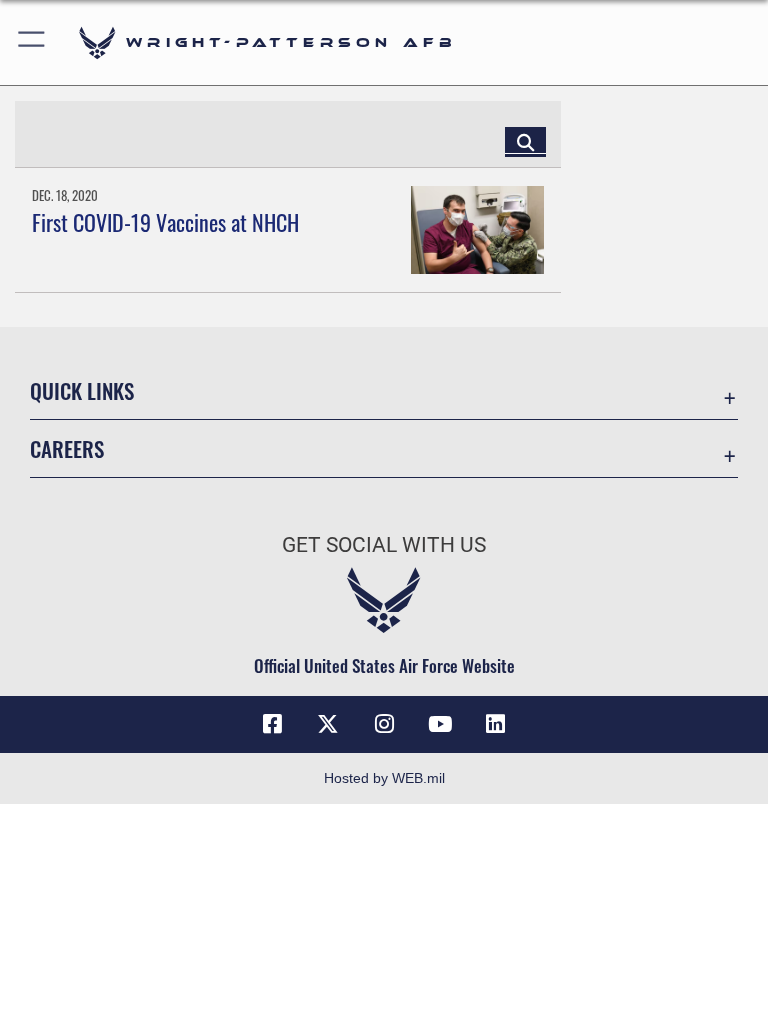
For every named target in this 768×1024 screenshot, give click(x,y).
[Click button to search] (525, 141)
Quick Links (82, 390)
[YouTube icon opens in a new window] (440, 724)
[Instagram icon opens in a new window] (384, 724)
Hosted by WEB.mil (384, 778)
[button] (32, 42)
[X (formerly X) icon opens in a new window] (328, 724)
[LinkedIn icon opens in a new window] (496, 724)
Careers (67, 448)
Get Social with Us (384, 545)
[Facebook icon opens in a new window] (272, 724)
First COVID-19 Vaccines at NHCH (165, 222)
